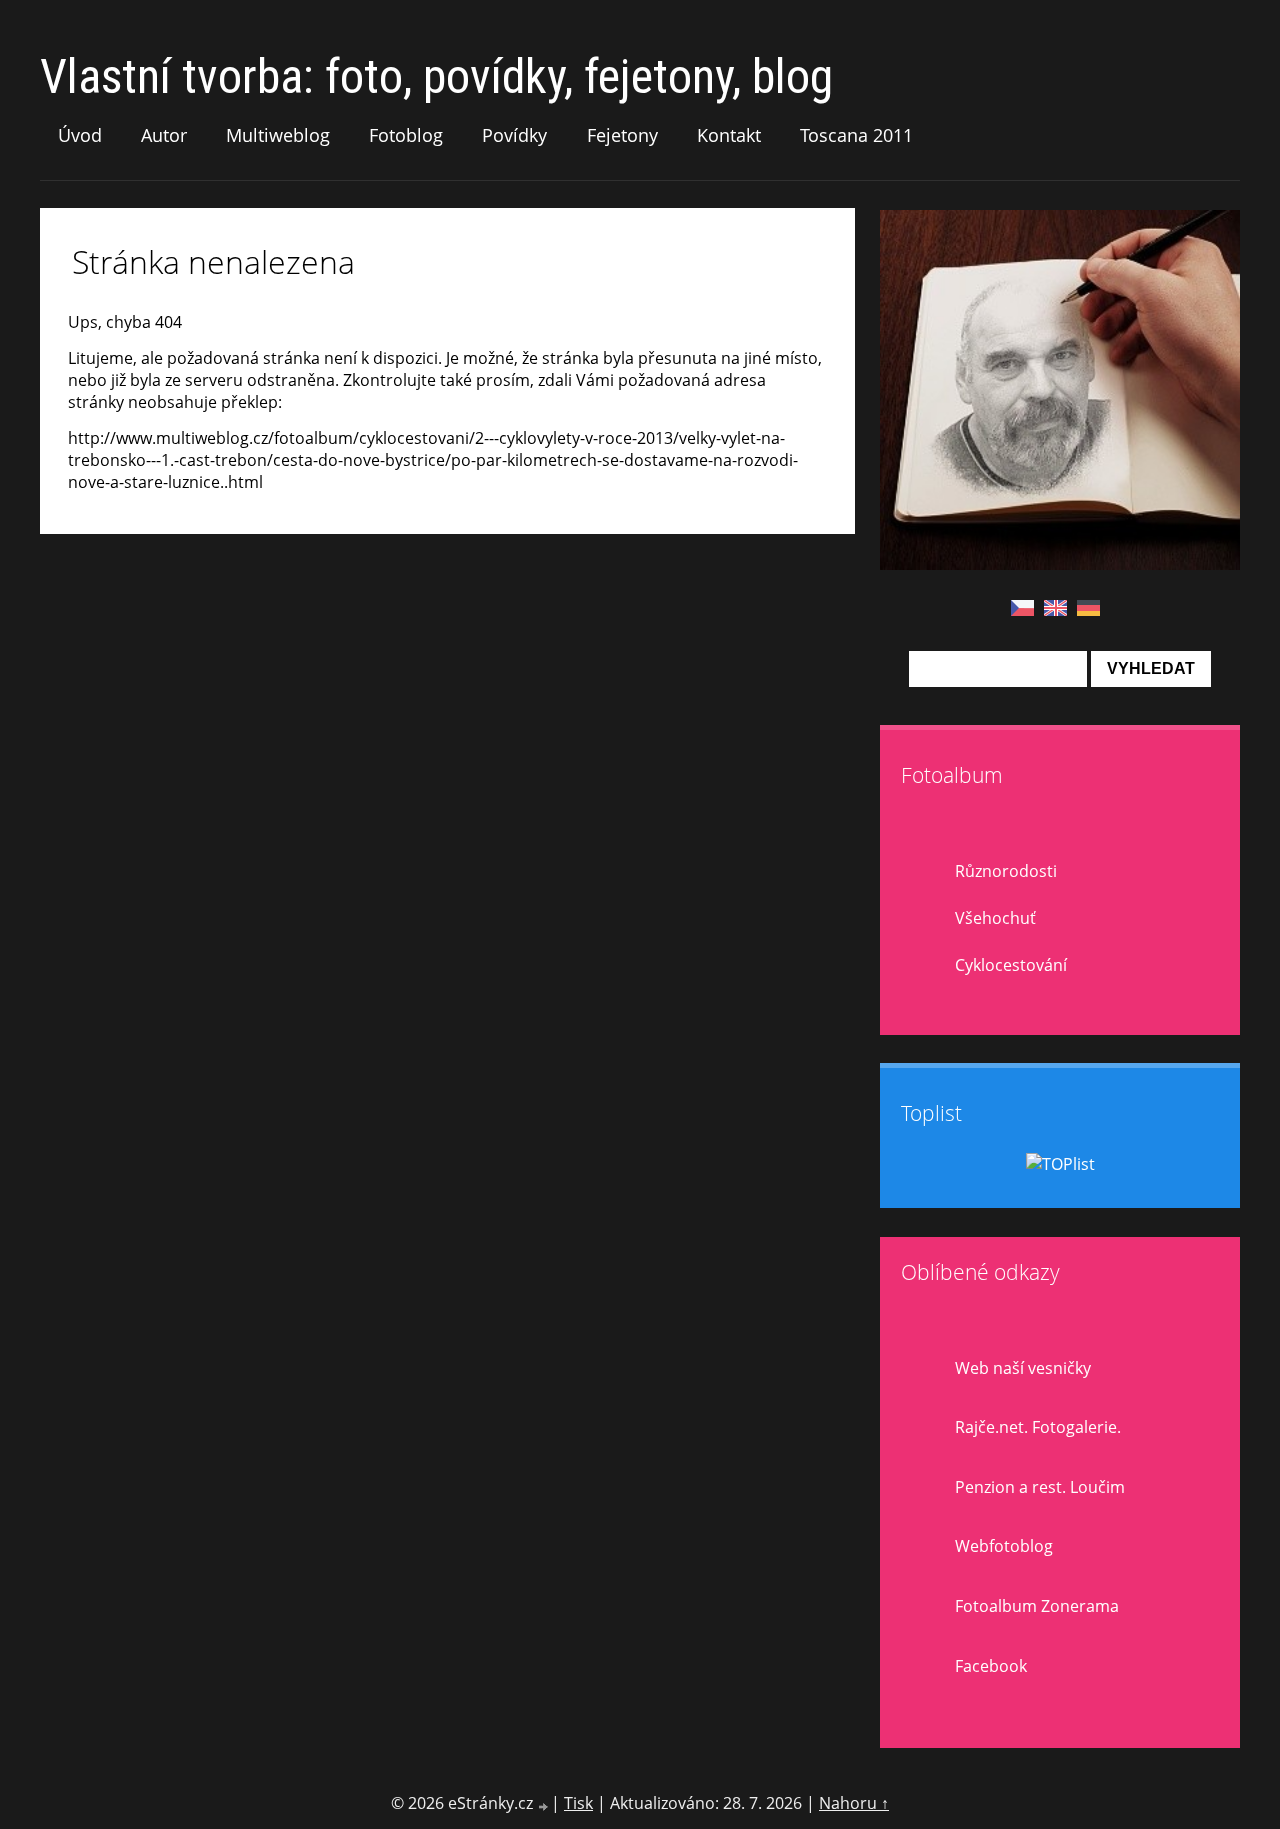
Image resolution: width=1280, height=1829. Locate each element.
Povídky (514, 135)
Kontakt (729, 135)
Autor (164, 135)
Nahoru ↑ (854, 1803)
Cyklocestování (1011, 965)
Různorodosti (1006, 871)
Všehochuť (995, 918)
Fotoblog (406, 135)
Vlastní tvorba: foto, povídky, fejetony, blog (436, 76)
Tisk (578, 1803)
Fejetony (622, 135)
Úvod (80, 135)
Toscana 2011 (856, 135)
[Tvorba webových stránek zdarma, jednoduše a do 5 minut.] (544, 1805)
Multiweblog (278, 135)
